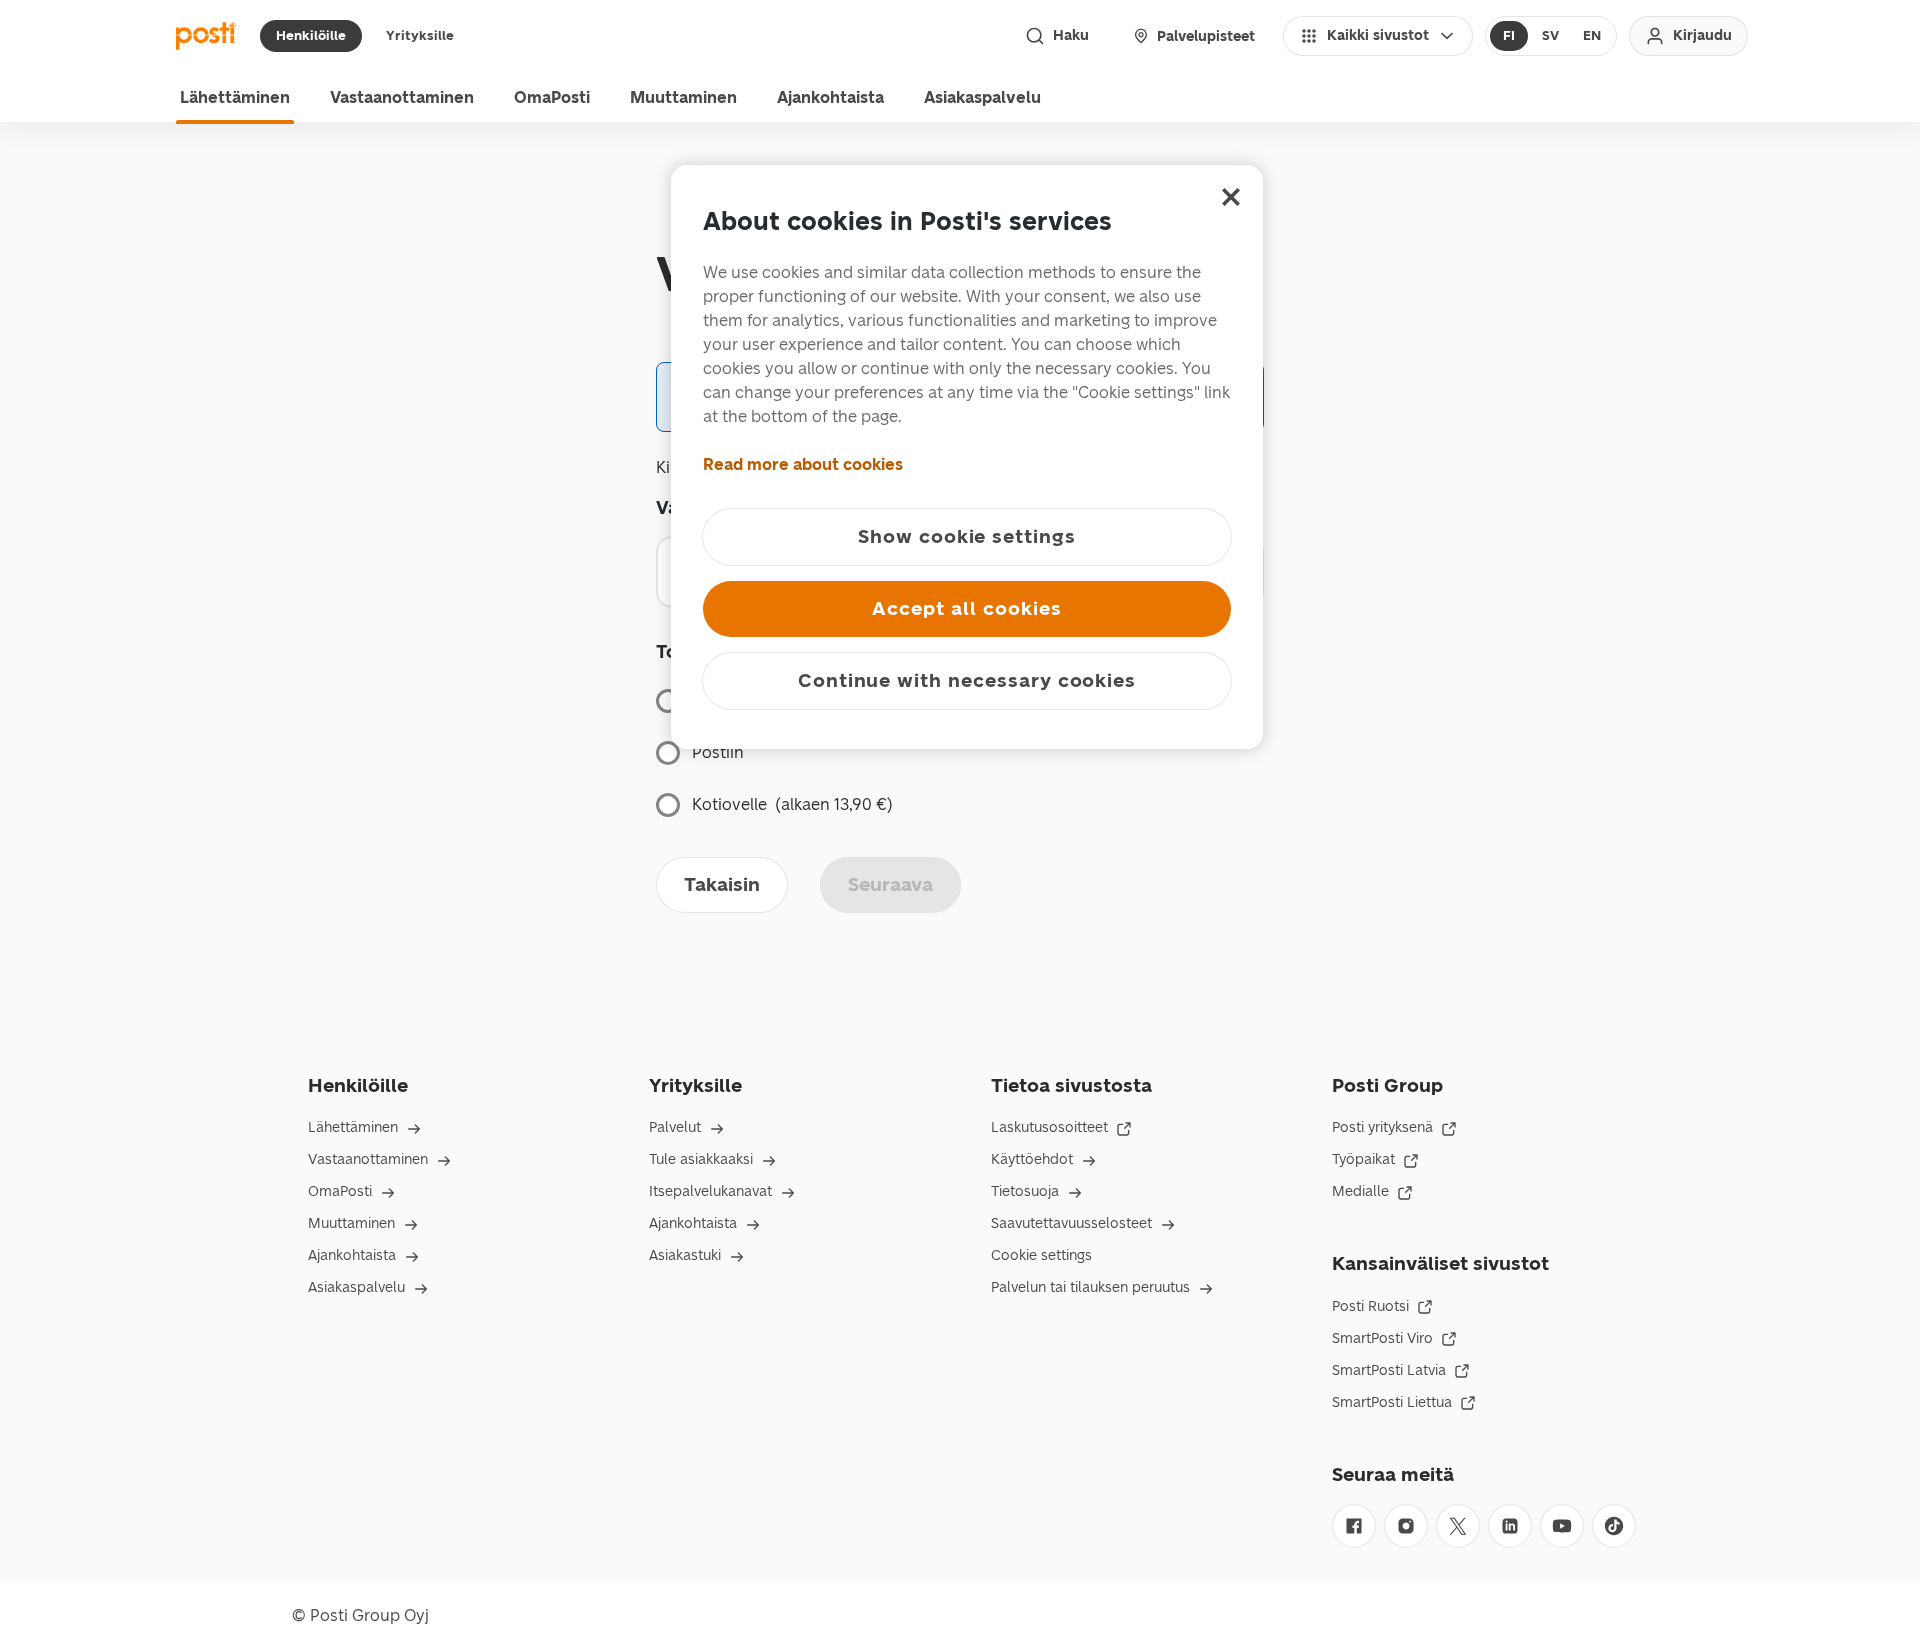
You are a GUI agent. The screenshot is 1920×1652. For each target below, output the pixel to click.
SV (1550, 35)
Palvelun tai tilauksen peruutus (1090, 1287)
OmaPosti (340, 1191)
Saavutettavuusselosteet (1071, 1223)
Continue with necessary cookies (967, 680)
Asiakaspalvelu (356, 1287)
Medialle (1360, 1191)
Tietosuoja (1025, 1191)
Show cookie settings (967, 536)
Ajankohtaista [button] (830, 97)
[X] (1458, 1526)
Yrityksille (420, 35)
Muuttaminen (351, 1223)
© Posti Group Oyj (360, 1616)
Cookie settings (1041, 1255)
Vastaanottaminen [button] (402, 97)
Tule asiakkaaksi (701, 1159)
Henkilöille (311, 35)
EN (1592, 35)
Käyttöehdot (1032, 1159)
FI (1509, 35)
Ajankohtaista (352, 1255)
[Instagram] (1406, 1526)
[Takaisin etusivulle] (206, 36)
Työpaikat (1363, 1159)
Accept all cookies (966, 608)
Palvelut (675, 1127)
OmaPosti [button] (552, 97)
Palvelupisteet (1206, 36)
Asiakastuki (685, 1255)
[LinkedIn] (1510, 1526)
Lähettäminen (353, 1127)
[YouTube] (1562, 1526)
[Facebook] (1354, 1526)
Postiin (718, 752)
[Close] (1231, 197)
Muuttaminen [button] (683, 97)
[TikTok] (1614, 1526)
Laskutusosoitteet (1049, 1127)
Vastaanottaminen (368, 1159)
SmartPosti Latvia (1389, 1370)
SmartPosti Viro (1382, 1338)
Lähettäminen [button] (235, 97)
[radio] (1509, 36)
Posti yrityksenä (1382, 1127)
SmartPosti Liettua (1392, 1402)
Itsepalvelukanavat (710, 1191)
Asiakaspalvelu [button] (982, 97)
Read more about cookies (803, 464)
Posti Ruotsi (1370, 1306)
